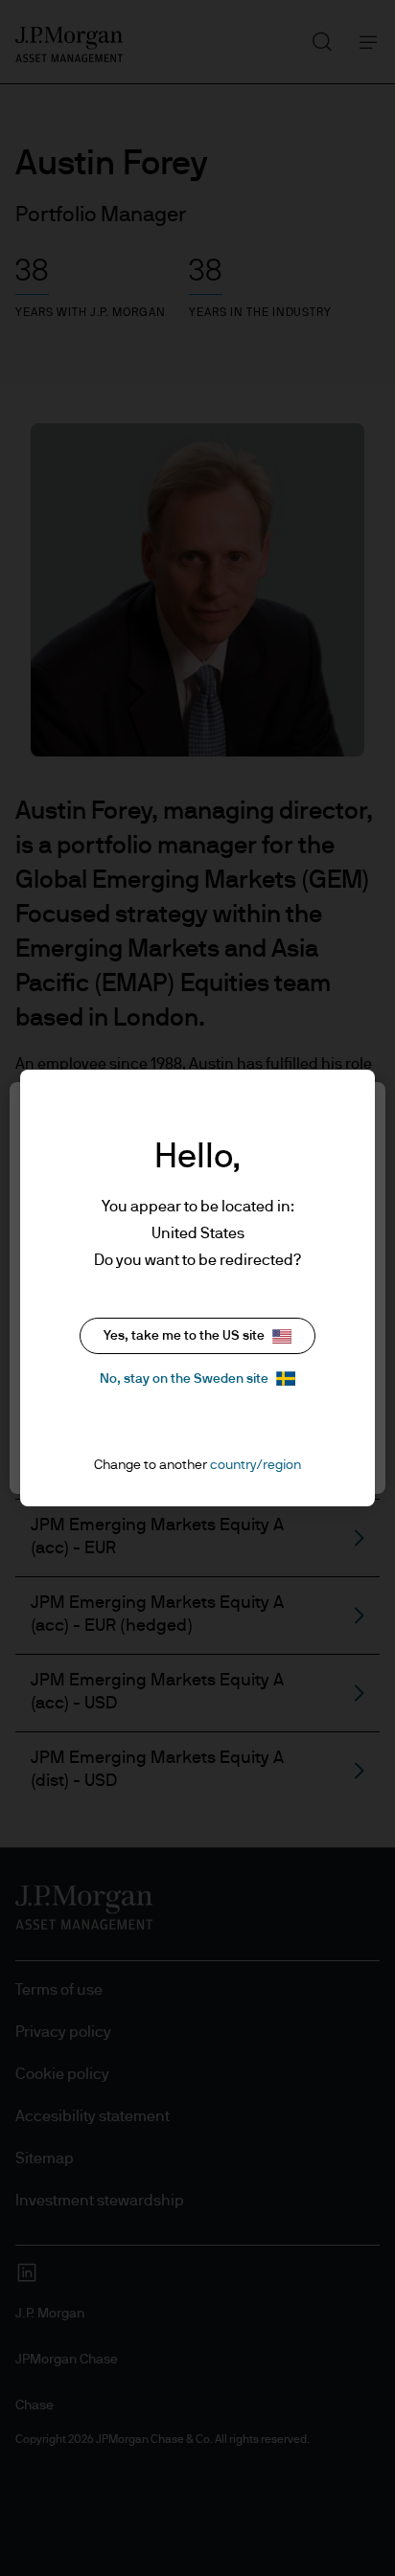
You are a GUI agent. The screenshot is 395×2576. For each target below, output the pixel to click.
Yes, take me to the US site (184, 1336)
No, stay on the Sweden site (184, 1379)
